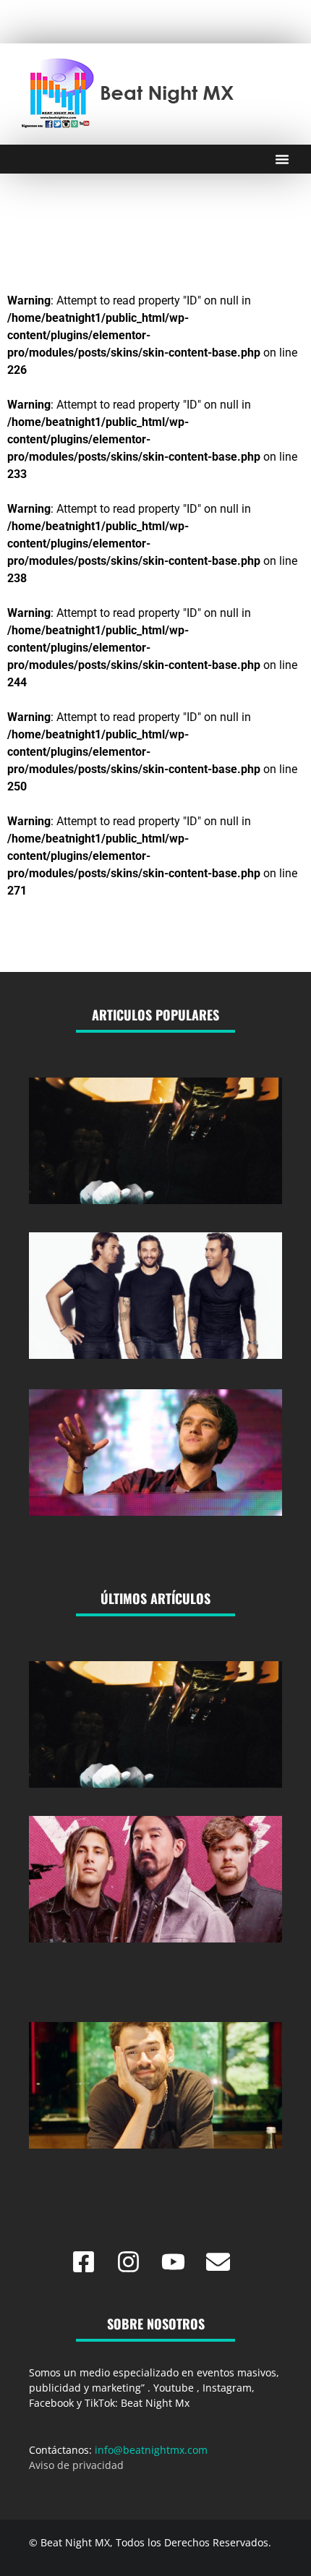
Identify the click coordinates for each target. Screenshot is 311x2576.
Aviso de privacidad (76, 2465)
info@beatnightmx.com (151, 2450)
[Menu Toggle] (282, 159)
